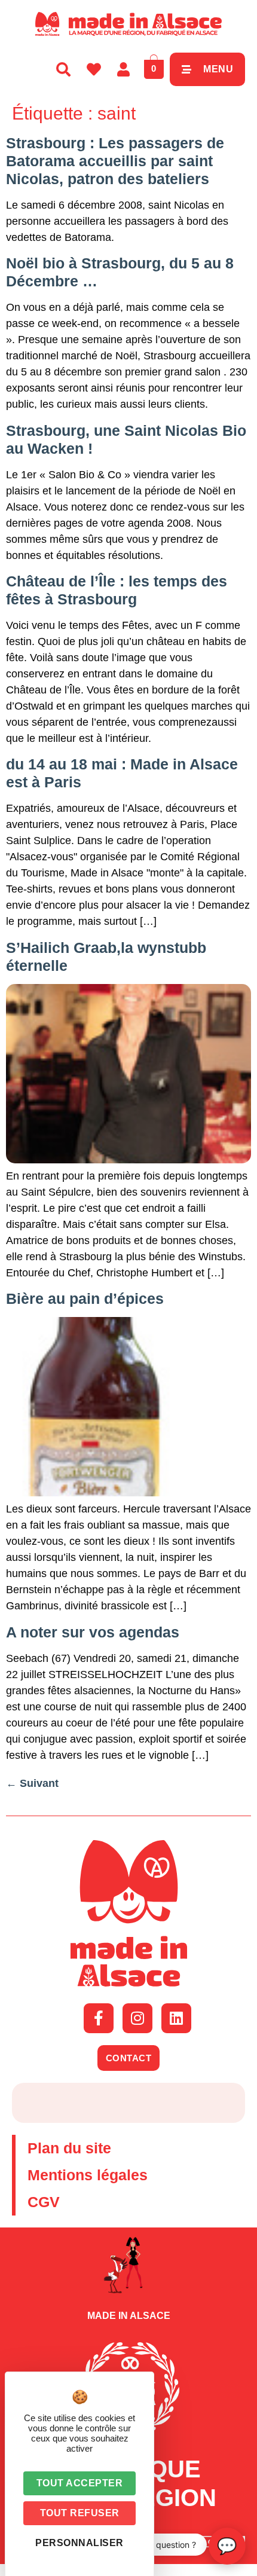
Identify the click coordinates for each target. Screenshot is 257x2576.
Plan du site (69, 2148)
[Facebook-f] (99, 2018)
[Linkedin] (176, 2018)
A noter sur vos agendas (93, 1632)
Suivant (32, 1783)
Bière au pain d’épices (85, 1298)
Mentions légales (88, 2175)
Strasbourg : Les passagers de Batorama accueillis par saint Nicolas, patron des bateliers (115, 161)
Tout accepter (80, 2483)
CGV (44, 2202)
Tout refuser (80, 2513)
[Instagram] (137, 2018)
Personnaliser (79, 2543)
